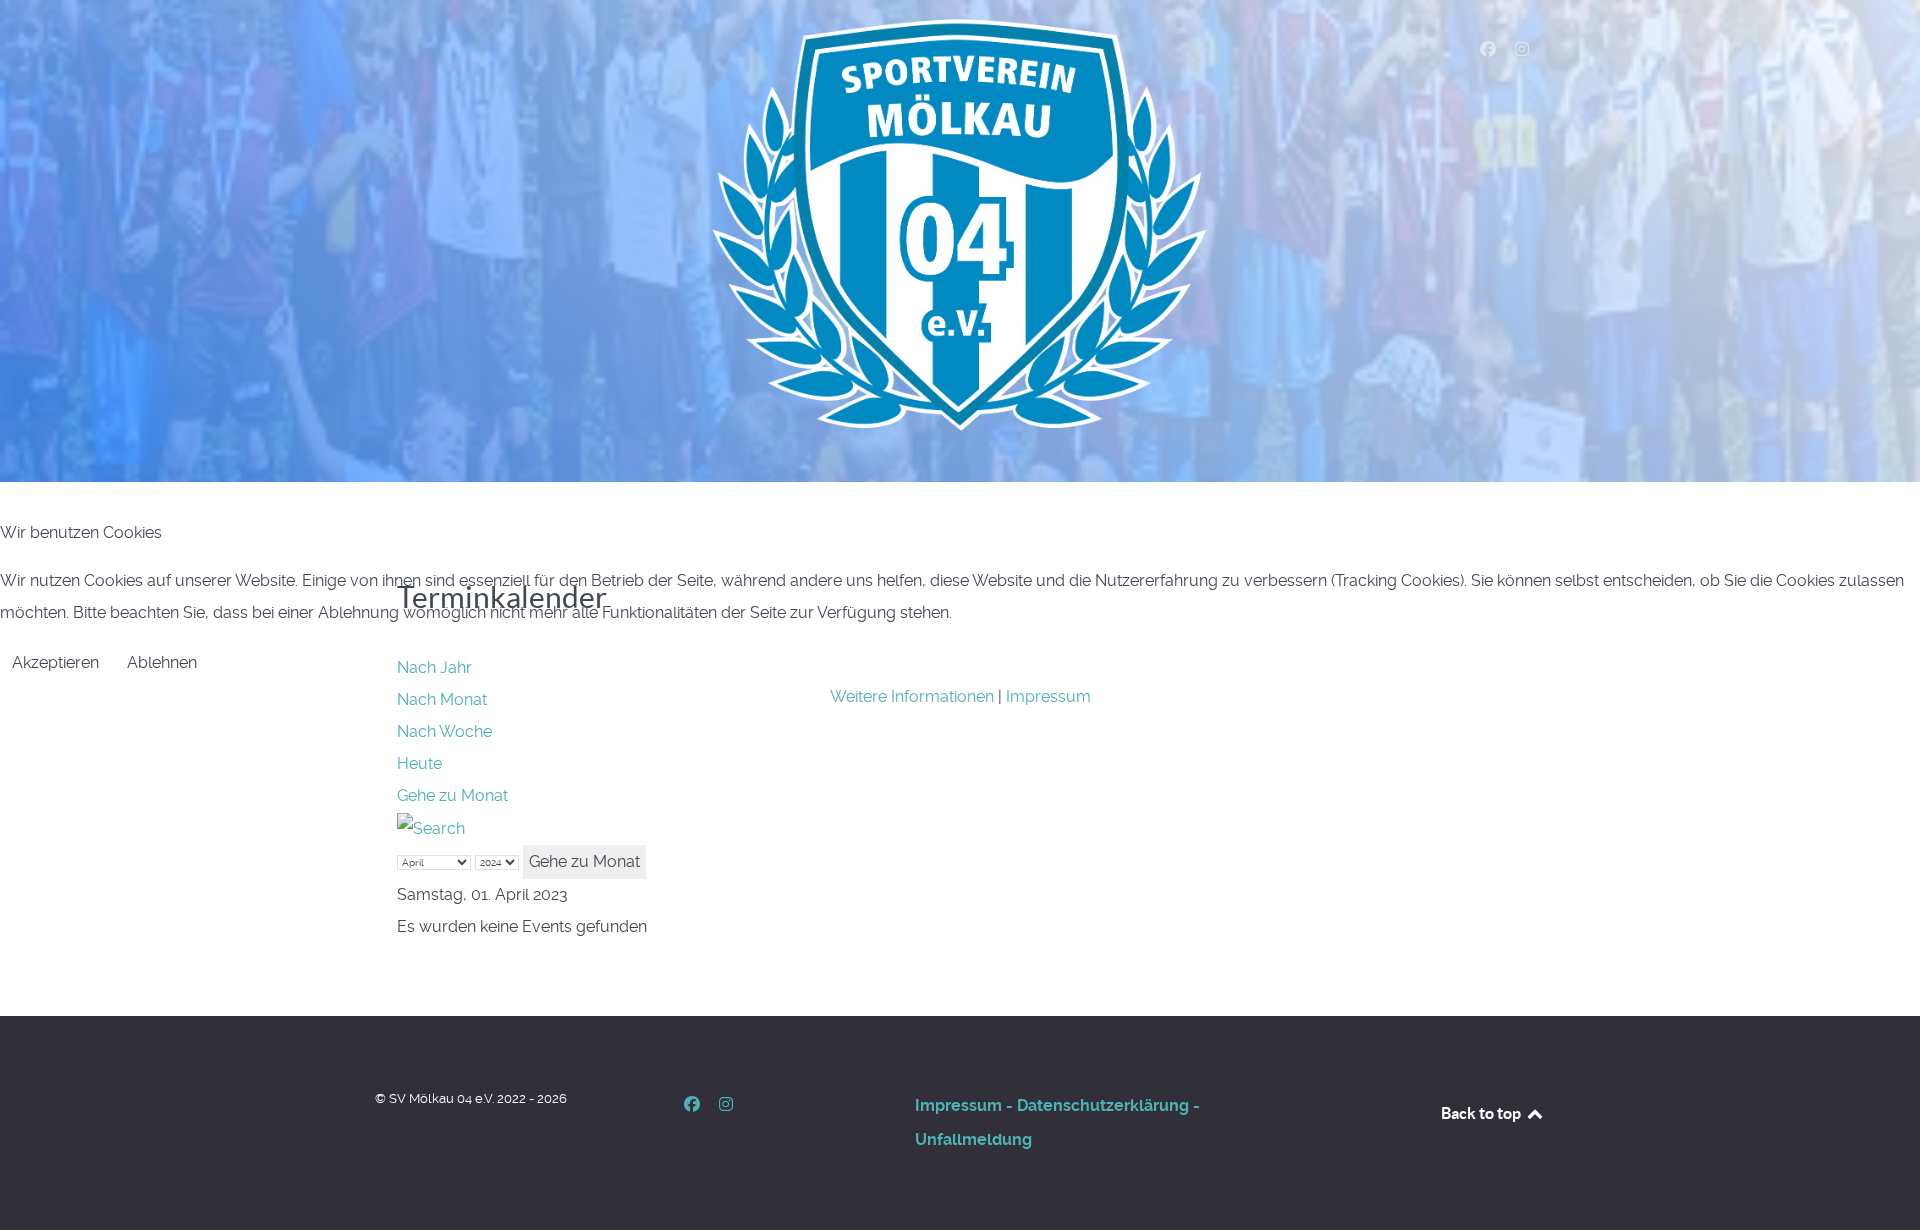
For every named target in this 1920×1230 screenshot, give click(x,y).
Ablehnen (162, 662)
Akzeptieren (55, 662)
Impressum (1048, 696)
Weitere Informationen (912, 696)
